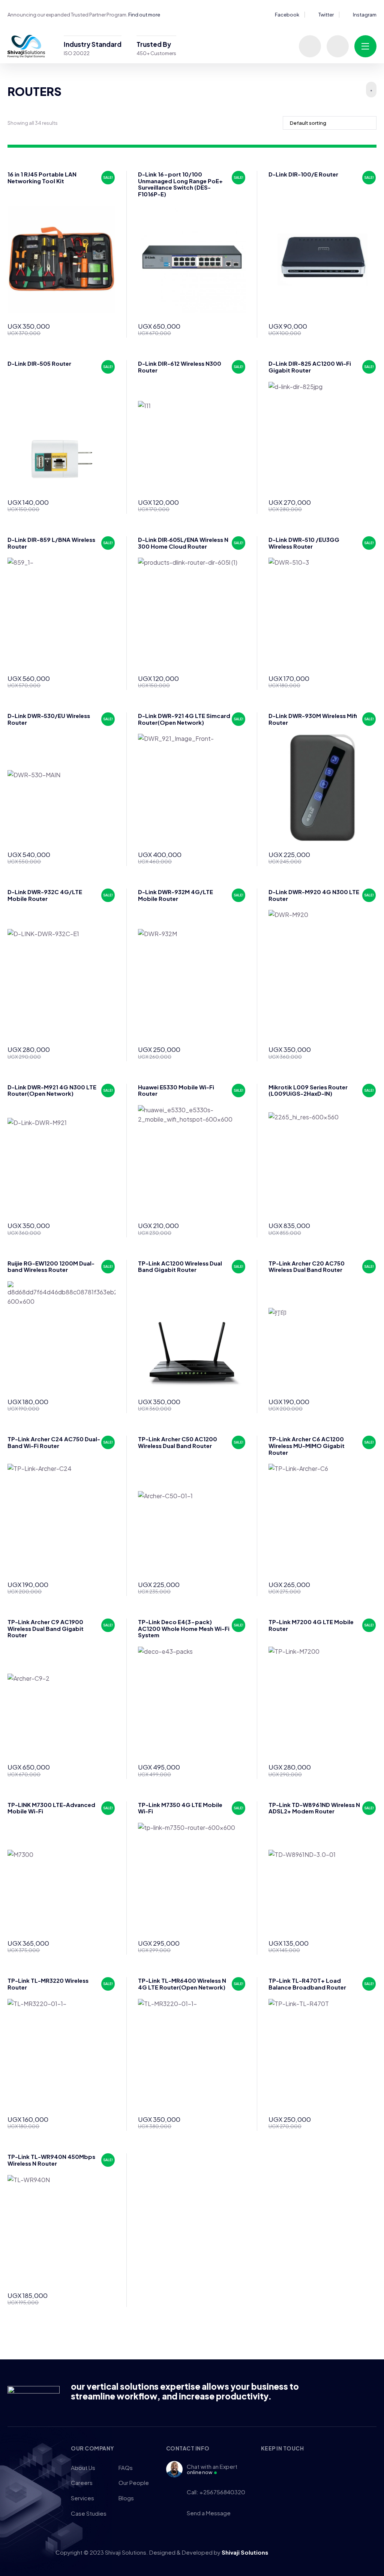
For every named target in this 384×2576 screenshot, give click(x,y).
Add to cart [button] (107, 329)
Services (82, 2498)
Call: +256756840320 (216, 2492)
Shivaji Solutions (245, 2552)
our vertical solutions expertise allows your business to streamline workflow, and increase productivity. (185, 2391)
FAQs (126, 2468)
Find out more (144, 15)
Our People (134, 2483)
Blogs (126, 2498)
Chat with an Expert (212, 2469)
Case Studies (89, 2513)
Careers (82, 2483)
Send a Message (209, 2513)
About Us (83, 2468)
